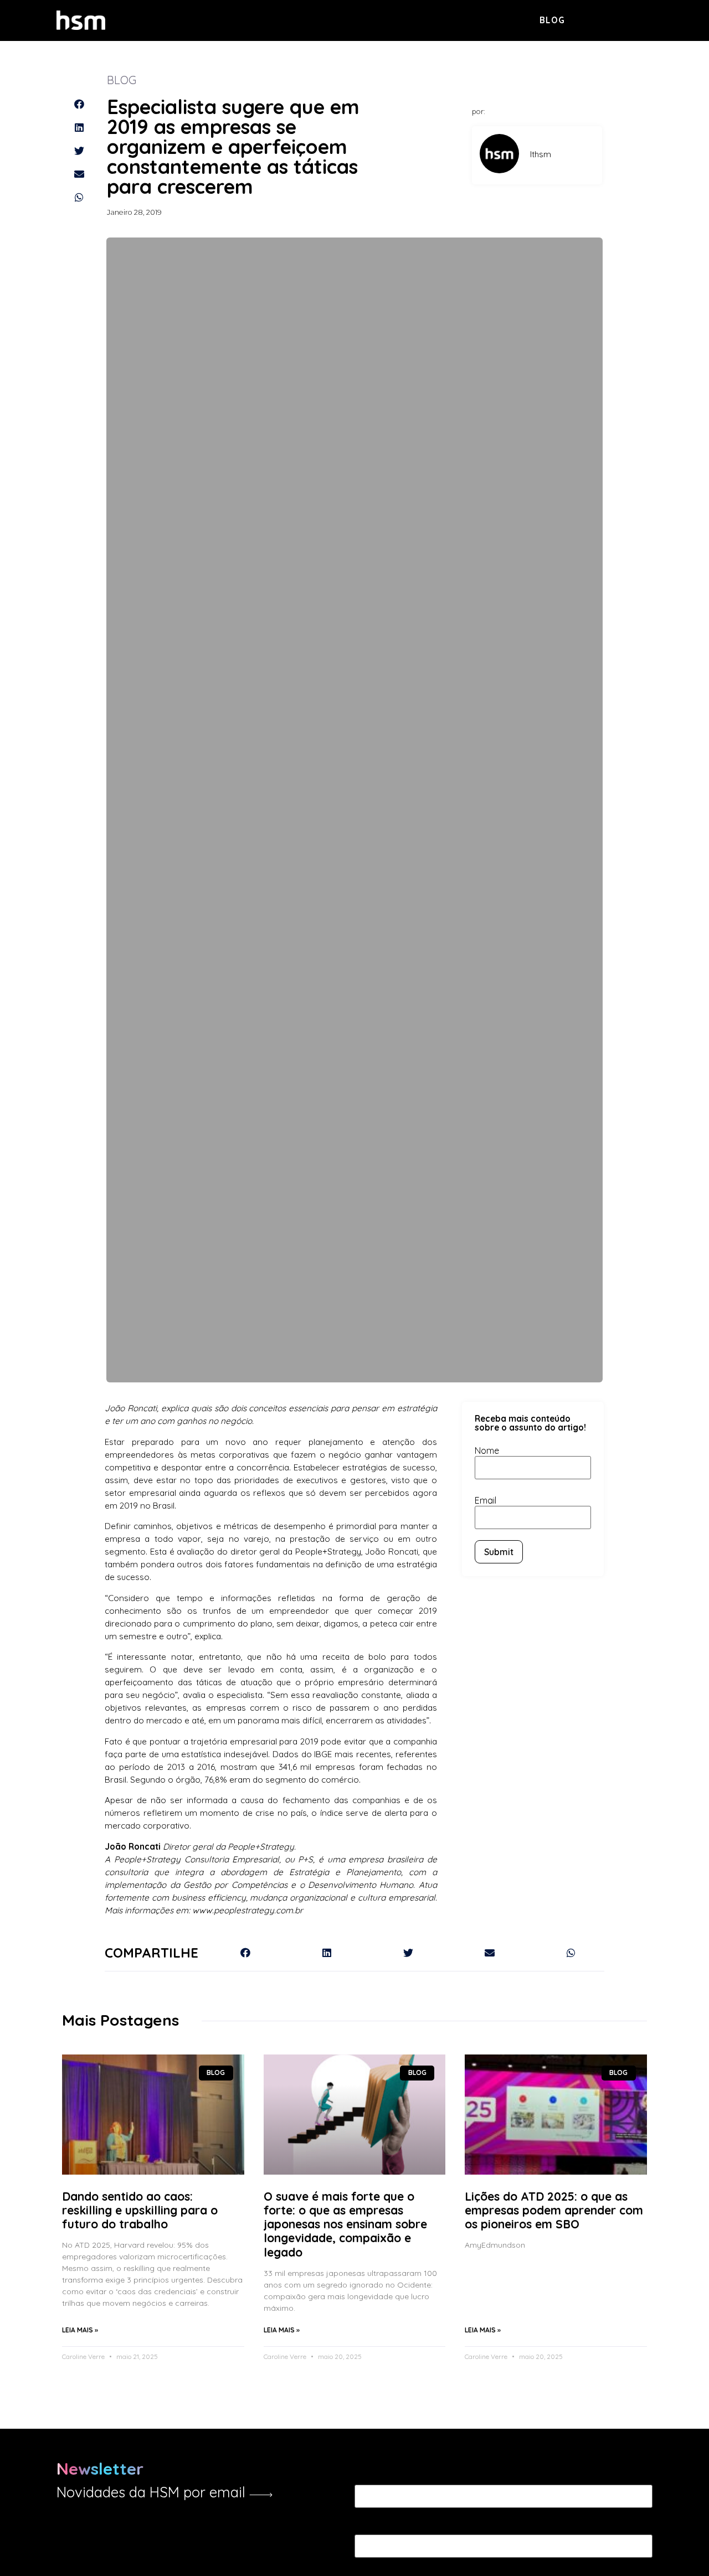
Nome (487, 1450)
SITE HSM (633, 19)
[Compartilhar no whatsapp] (79, 197)
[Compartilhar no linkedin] (79, 127)
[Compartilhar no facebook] (79, 104)
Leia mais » (80, 2330)
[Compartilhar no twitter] (79, 151)
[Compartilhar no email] (79, 174)
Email (485, 1500)
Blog (553, 20)
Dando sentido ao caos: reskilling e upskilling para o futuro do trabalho (140, 2210)
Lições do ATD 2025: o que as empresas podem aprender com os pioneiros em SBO (554, 2210)
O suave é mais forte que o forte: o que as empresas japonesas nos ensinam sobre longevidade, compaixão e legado (345, 2224)
